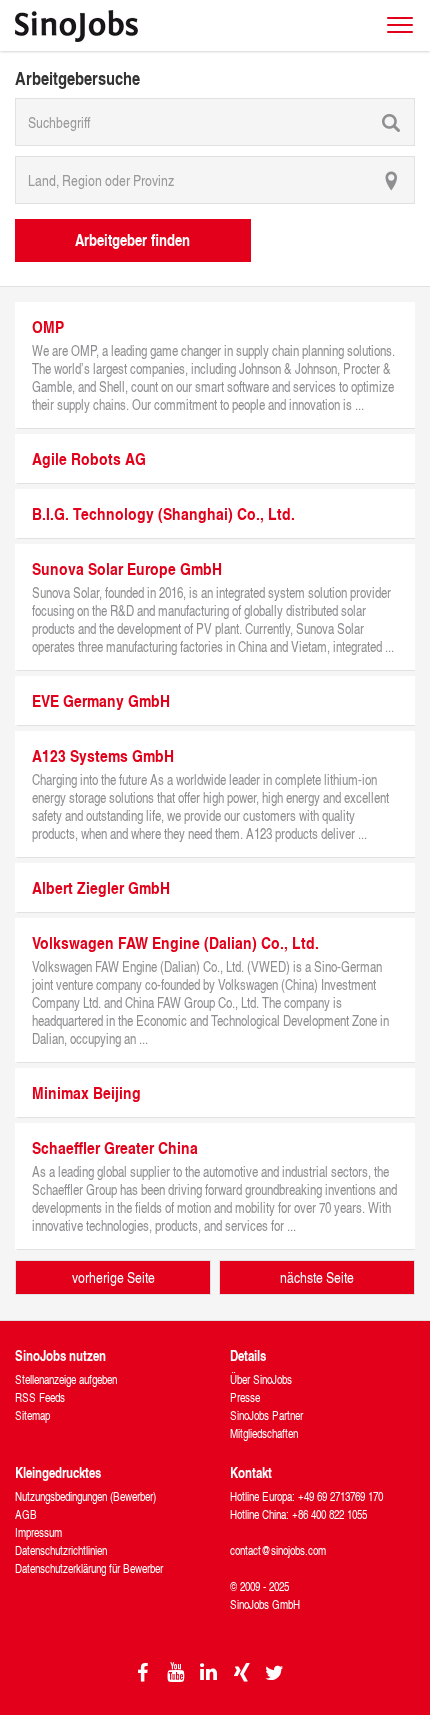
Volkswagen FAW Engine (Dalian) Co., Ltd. (175, 942)
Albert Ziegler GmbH (101, 887)
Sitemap (32, 1415)
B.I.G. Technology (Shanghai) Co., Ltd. (163, 513)
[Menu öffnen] (400, 25)
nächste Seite (317, 1277)
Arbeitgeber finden (132, 239)
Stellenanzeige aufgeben (66, 1379)
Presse (245, 1397)
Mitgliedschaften (264, 1433)
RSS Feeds (40, 1397)
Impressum (38, 1532)
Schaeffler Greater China (115, 1147)
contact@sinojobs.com (278, 1550)
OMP (48, 326)
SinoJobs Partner (266, 1415)
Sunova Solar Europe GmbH (127, 568)
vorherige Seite (113, 1277)
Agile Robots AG (89, 458)
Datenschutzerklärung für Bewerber (89, 1568)
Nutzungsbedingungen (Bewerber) (85, 1496)
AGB (26, 1514)
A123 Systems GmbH (103, 755)
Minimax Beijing (86, 1092)
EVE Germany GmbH (101, 700)
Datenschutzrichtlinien (61, 1550)
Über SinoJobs (261, 1379)
